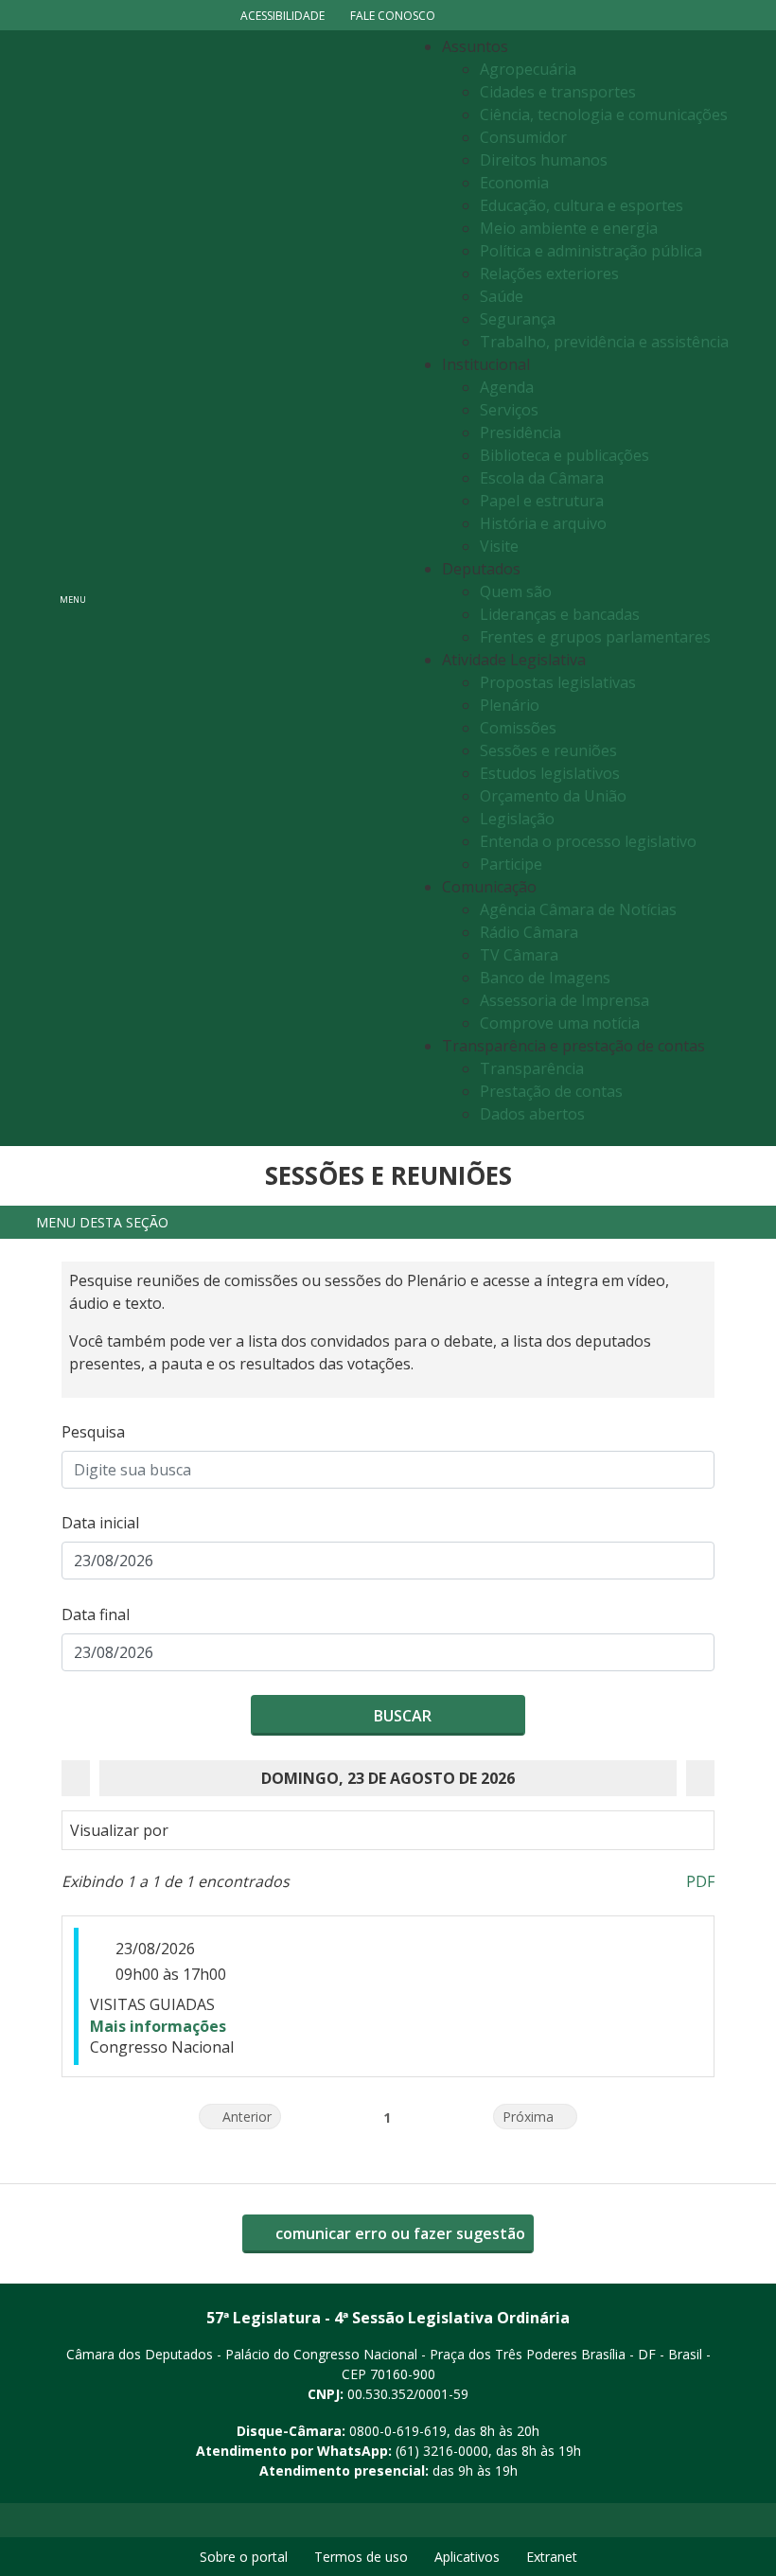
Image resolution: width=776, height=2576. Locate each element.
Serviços (509, 410)
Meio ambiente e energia (569, 228)
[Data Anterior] (76, 1778)
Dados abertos (532, 1114)
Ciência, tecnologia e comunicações (604, 115)
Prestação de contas (551, 1091)
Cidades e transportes (558, 92)
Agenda (507, 387)
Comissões (518, 728)
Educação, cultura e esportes (582, 205)
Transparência (532, 1068)
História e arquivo (543, 523)
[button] (388, 1222)
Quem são (516, 591)
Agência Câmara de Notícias (578, 909)
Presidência (520, 432)
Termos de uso (361, 2557)
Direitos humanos (544, 160)
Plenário (510, 705)
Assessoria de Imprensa (564, 1000)
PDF (700, 1881)
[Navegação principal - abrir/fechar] (73, 588)
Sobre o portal (244, 2557)
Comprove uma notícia (560, 1023)
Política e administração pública (591, 251)
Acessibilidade (282, 16)
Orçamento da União (553, 796)
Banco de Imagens (545, 978)
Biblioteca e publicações (564, 455)
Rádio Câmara (529, 932)
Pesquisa (93, 1432)
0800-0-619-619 (398, 2431)
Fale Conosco (393, 16)
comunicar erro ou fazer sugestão (398, 2233)
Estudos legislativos (550, 773)
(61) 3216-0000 (442, 2451)
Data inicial (100, 1523)
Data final (96, 1614)
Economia (514, 183)
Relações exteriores (549, 273)
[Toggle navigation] (251, 588)
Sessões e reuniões (548, 750)
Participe (511, 864)
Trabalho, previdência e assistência (604, 342)
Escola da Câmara (542, 478)
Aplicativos (467, 2557)
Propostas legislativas (558, 682)
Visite (499, 546)
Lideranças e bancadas (560, 614)
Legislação (517, 819)
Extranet (552, 2557)
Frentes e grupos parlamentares (595, 637)
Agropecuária (528, 69)
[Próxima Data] (700, 1778)
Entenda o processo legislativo (588, 841)
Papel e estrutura (542, 501)
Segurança (518, 319)
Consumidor (523, 137)
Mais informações (158, 2026)
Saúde (502, 296)
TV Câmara (519, 955)
